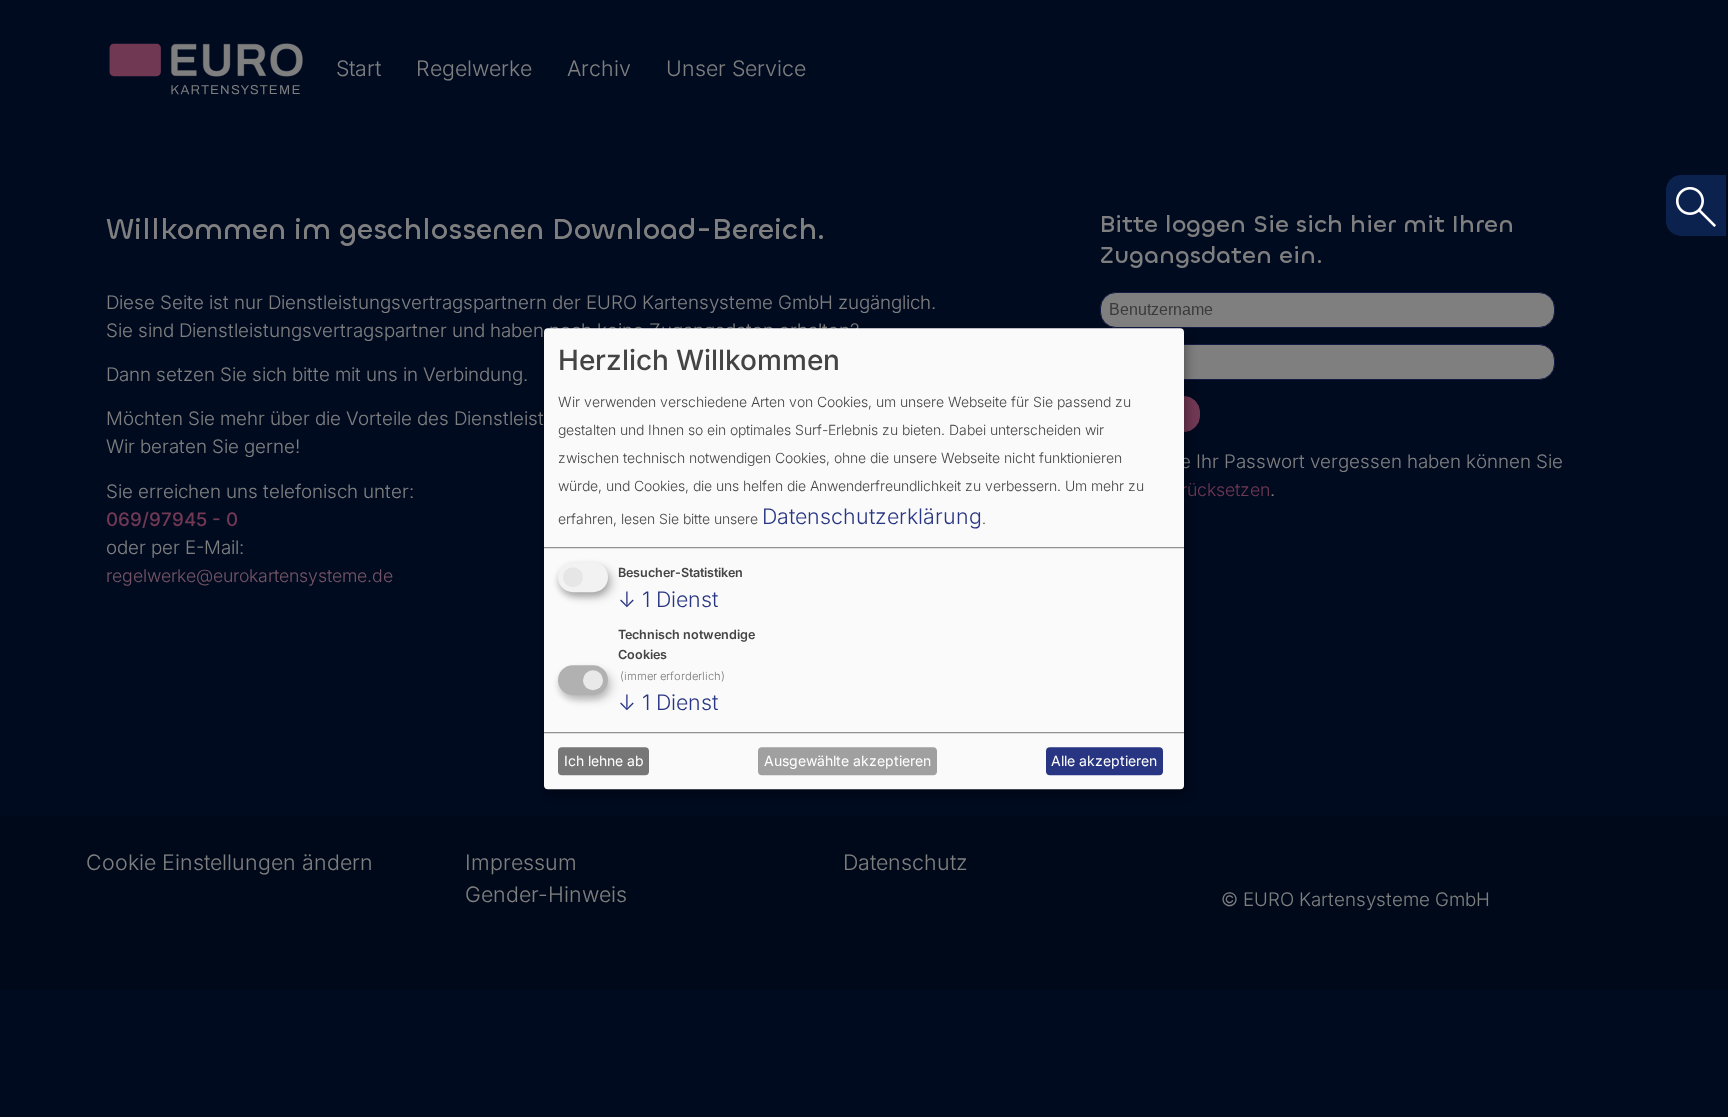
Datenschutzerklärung (872, 516)
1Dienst (668, 599)
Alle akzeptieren (1104, 761)
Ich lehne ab (604, 761)
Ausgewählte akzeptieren (847, 761)
